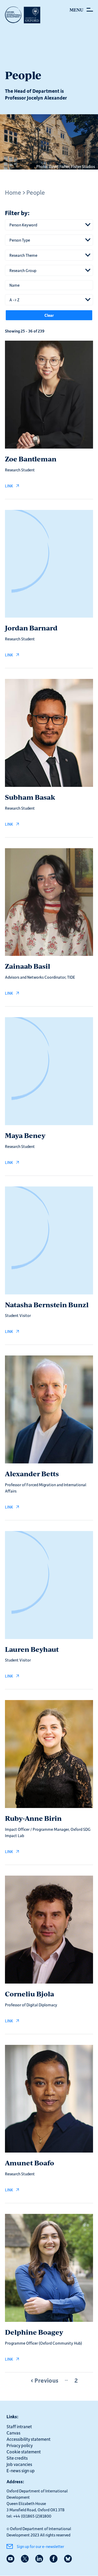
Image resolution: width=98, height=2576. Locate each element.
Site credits (17, 2458)
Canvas (13, 2433)
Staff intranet (19, 2426)
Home (13, 192)
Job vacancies (19, 2464)
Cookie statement (24, 2452)
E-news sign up (21, 2470)
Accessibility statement (28, 2439)
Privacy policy (20, 2445)
